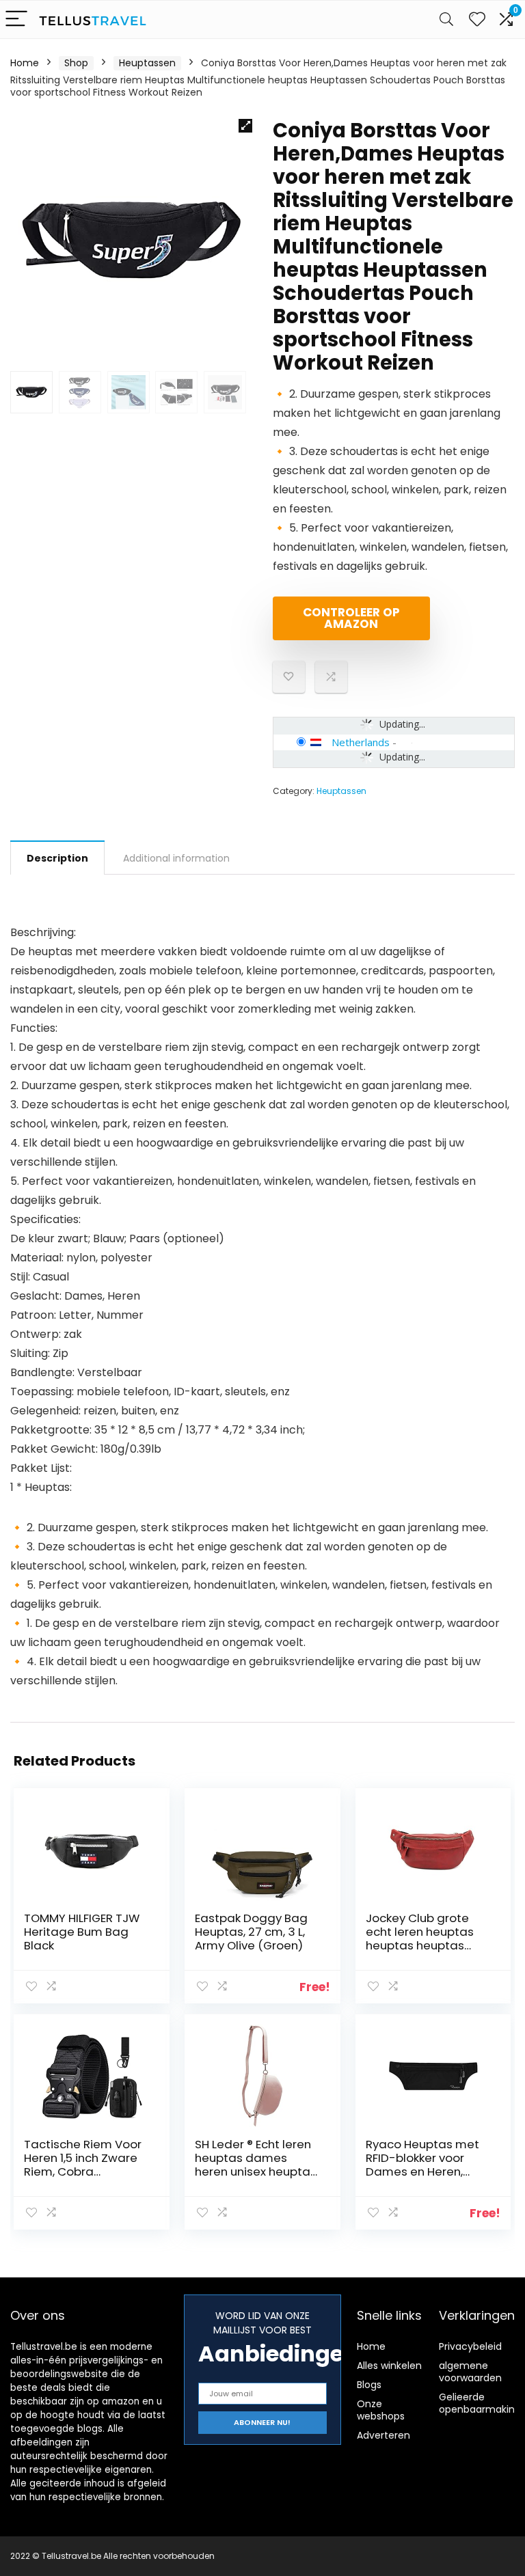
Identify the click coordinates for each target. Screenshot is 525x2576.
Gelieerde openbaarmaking (480, 2403)
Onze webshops (381, 2410)
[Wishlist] (477, 19)
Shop (76, 63)
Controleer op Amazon (351, 618)
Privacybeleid (470, 2346)
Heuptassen (147, 63)
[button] (245, 126)
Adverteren (383, 2435)
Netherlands (361, 742)
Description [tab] (57, 858)
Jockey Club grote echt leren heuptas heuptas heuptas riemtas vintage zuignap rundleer (420, 1945)
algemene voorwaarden (470, 2372)
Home (25, 63)
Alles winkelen (389, 2366)
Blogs (369, 2385)
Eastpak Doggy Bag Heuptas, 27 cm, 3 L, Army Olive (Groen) (251, 1932)
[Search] (446, 19)
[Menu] (16, 19)
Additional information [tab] (176, 858)
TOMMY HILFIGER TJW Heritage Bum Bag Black (82, 1932)
